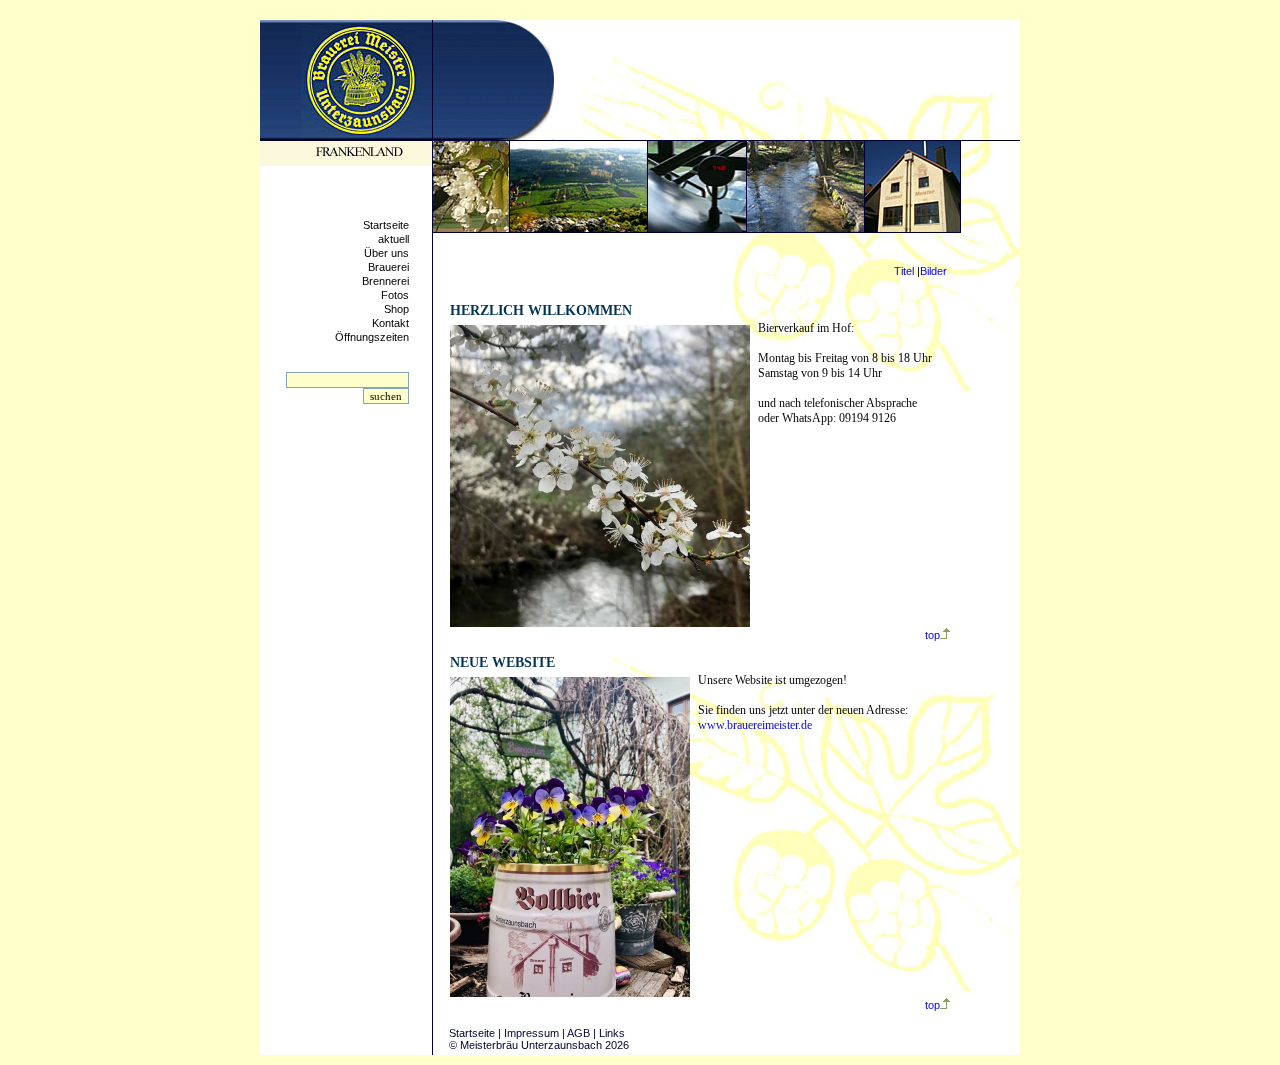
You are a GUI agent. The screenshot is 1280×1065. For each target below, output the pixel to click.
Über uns (386, 253)
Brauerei (388, 267)
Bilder (933, 271)
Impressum (531, 1033)
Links (612, 1033)
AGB (578, 1033)
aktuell (393, 239)
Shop (396, 309)
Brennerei (385, 281)
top (932, 635)
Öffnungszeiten (372, 337)
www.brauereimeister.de (755, 725)
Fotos (395, 295)
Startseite (386, 225)
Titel (904, 271)
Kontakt (390, 323)
